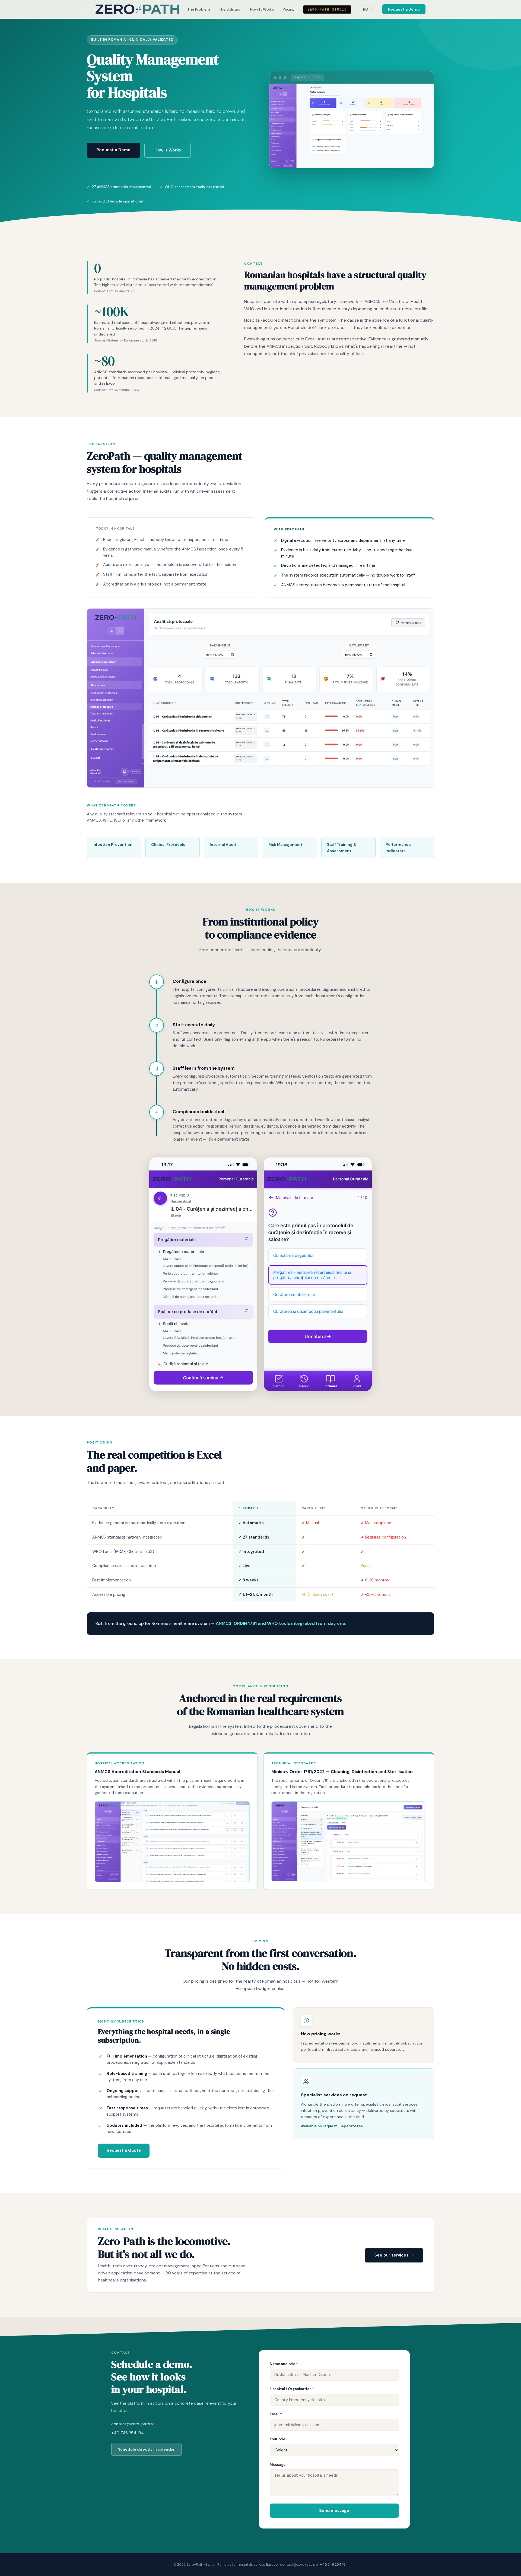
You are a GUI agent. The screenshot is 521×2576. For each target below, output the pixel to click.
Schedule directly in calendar (146, 2449)
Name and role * (284, 2364)
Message (278, 2465)
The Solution (230, 9)
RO (366, 9)
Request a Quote (124, 2150)
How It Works (262, 9)
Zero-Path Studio (327, 10)
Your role (277, 2439)
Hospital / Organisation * (292, 2389)
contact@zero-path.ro (133, 2424)
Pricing (289, 9)
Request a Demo (404, 9)
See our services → (394, 2255)
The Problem (199, 9)
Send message (334, 2511)
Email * (276, 2414)
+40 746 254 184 (128, 2433)
